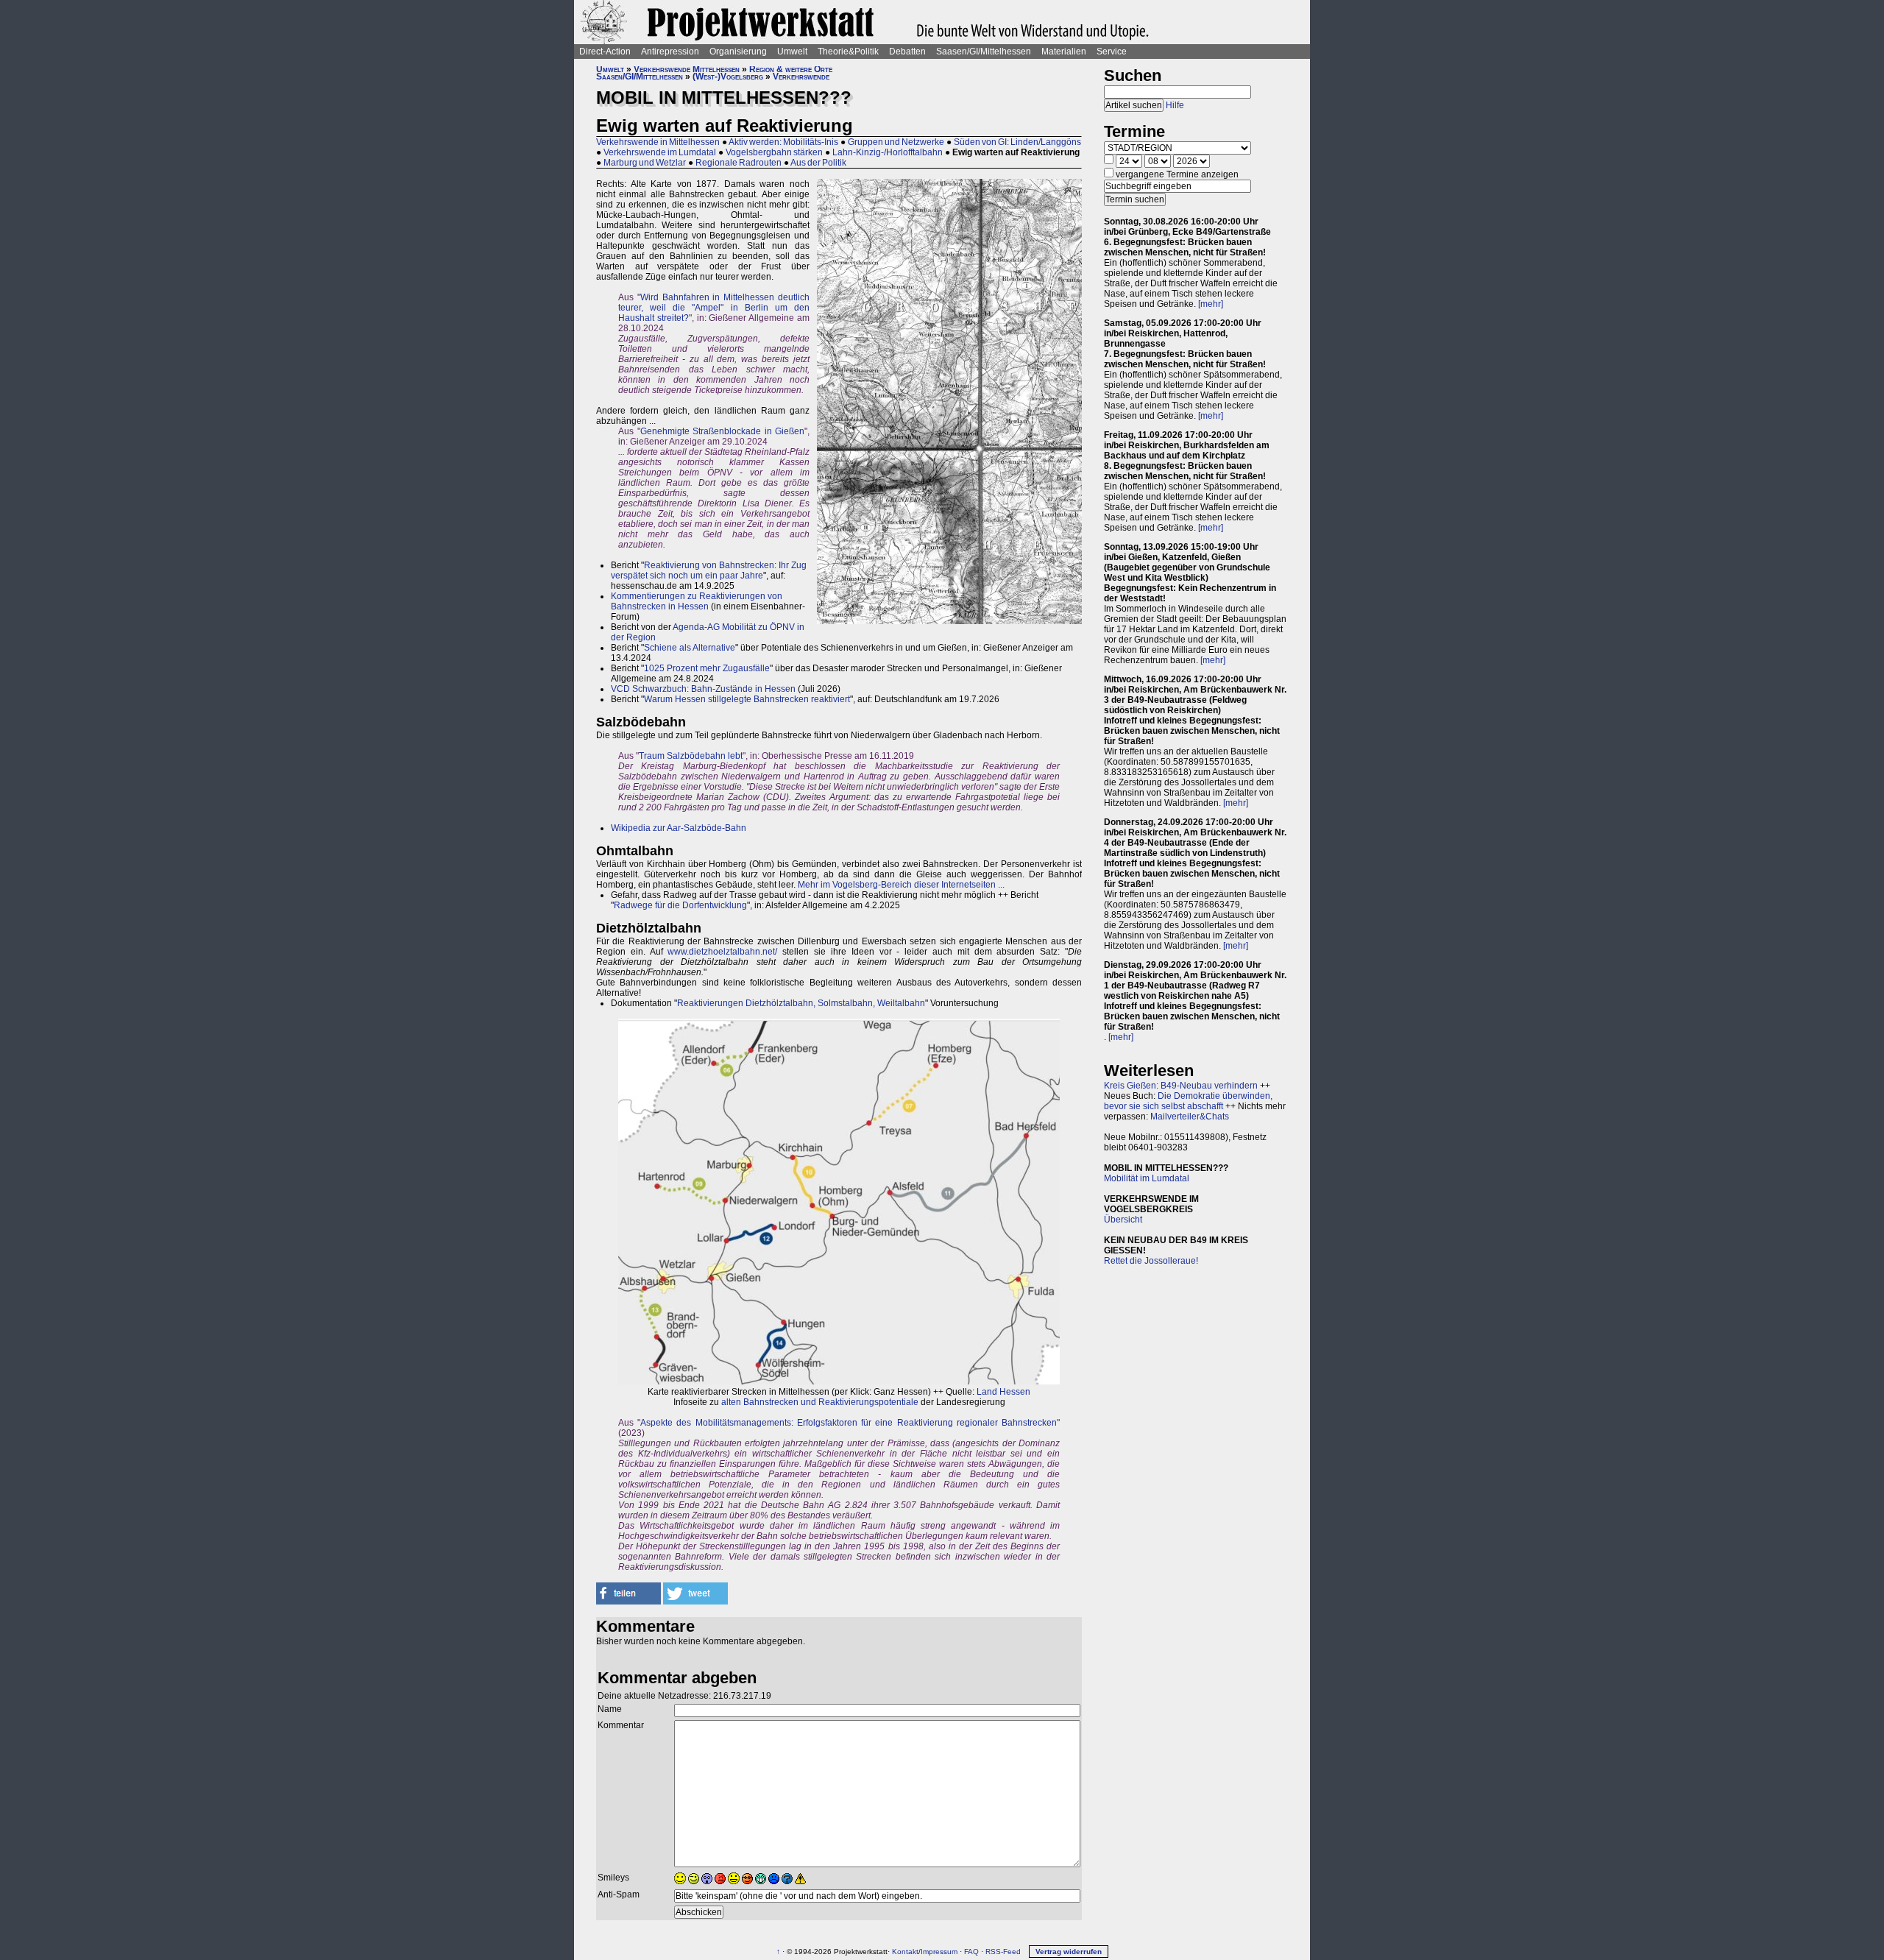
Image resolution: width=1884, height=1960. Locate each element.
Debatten (907, 52)
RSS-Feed (1003, 1952)
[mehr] (1211, 304)
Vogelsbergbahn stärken (774, 152)
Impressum (939, 1952)
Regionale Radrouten (739, 163)
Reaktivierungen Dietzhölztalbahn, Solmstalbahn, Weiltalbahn (801, 1003)
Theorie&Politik (848, 52)
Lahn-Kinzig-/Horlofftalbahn (888, 152)
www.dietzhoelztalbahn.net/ (722, 952)
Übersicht (1123, 1220)
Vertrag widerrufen (1069, 1952)
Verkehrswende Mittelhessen (687, 69)
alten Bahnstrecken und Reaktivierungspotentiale (820, 1402)
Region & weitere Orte (791, 69)
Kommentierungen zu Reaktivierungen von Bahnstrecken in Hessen (697, 601)
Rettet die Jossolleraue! (1151, 1261)
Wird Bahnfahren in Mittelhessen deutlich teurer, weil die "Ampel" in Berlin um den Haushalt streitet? (714, 308)
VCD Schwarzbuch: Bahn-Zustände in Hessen (703, 689)
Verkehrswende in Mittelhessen (658, 142)
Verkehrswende (801, 77)
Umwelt (792, 52)
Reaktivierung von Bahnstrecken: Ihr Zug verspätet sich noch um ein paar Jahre (709, 570)
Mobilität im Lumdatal (1147, 1178)
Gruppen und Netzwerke (896, 142)
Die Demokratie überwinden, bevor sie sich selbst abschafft (1188, 1101)
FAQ (971, 1952)
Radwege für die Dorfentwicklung (680, 905)
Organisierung (738, 52)
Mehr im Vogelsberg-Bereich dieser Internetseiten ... (900, 885)
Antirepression (670, 52)
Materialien (1064, 52)
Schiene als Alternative (690, 648)
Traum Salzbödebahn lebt (691, 756)
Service (1112, 52)
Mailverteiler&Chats (1190, 1117)
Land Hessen (1003, 1392)
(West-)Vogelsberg (728, 77)
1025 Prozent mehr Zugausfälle (707, 668)
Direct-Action (605, 52)
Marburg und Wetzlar (645, 163)
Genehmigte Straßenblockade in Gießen (723, 431)
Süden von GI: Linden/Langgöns (1017, 142)
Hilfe (1175, 105)
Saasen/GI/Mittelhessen (984, 52)
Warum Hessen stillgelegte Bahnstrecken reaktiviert (747, 699)
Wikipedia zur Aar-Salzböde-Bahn (679, 828)
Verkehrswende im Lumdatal (660, 152)
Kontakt (905, 1952)
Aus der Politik (818, 163)
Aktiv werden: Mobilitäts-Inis (783, 142)
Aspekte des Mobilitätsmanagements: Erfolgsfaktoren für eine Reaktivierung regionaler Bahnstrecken (849, 1423)
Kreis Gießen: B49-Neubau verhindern (1181, 1086)
